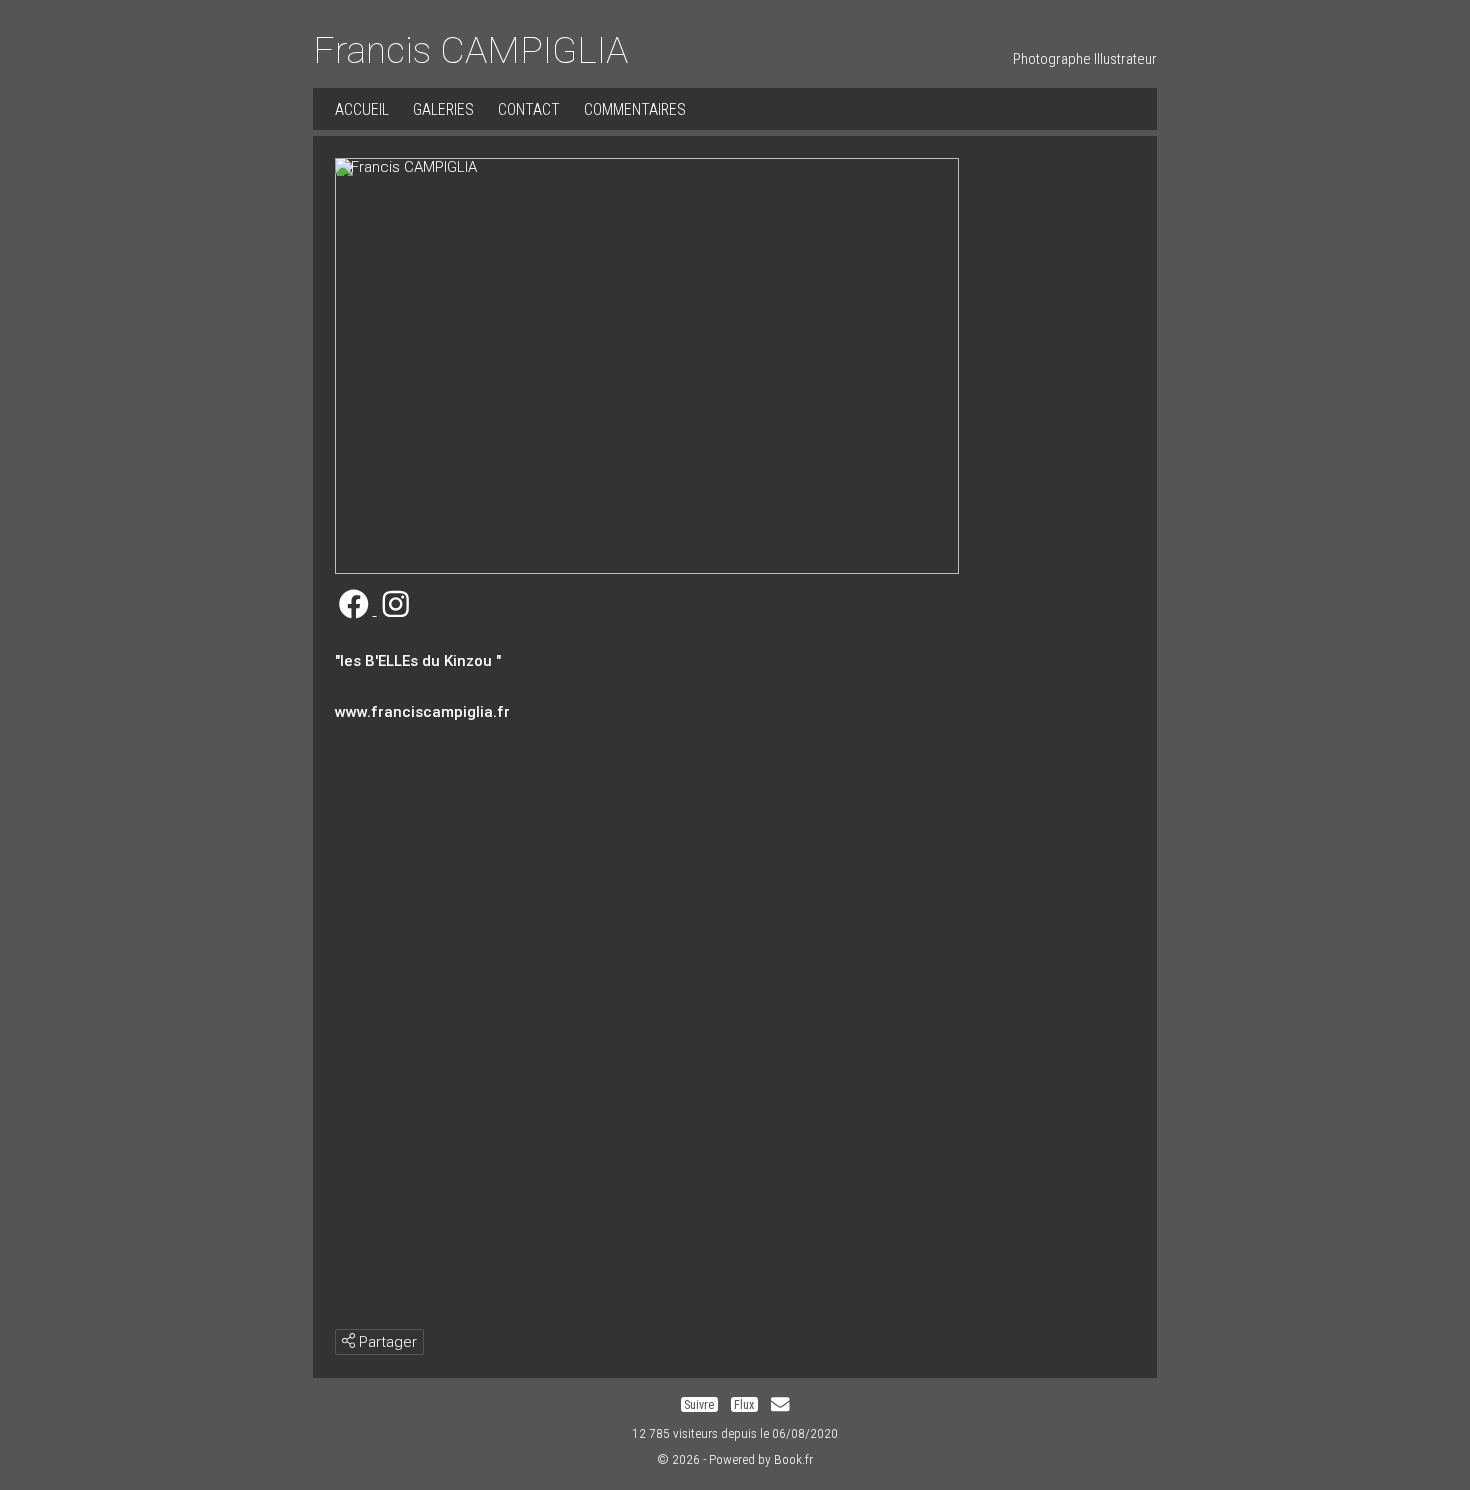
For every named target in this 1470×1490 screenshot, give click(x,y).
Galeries (443, 109)
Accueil (362, 109)
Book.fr (793, 1459)
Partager (386, 1342)
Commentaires (635, 109)
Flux (744, 1405)
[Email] (780, 1405)
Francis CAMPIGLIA (470, 50)
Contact (529, 109)
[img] (348, 1340)
